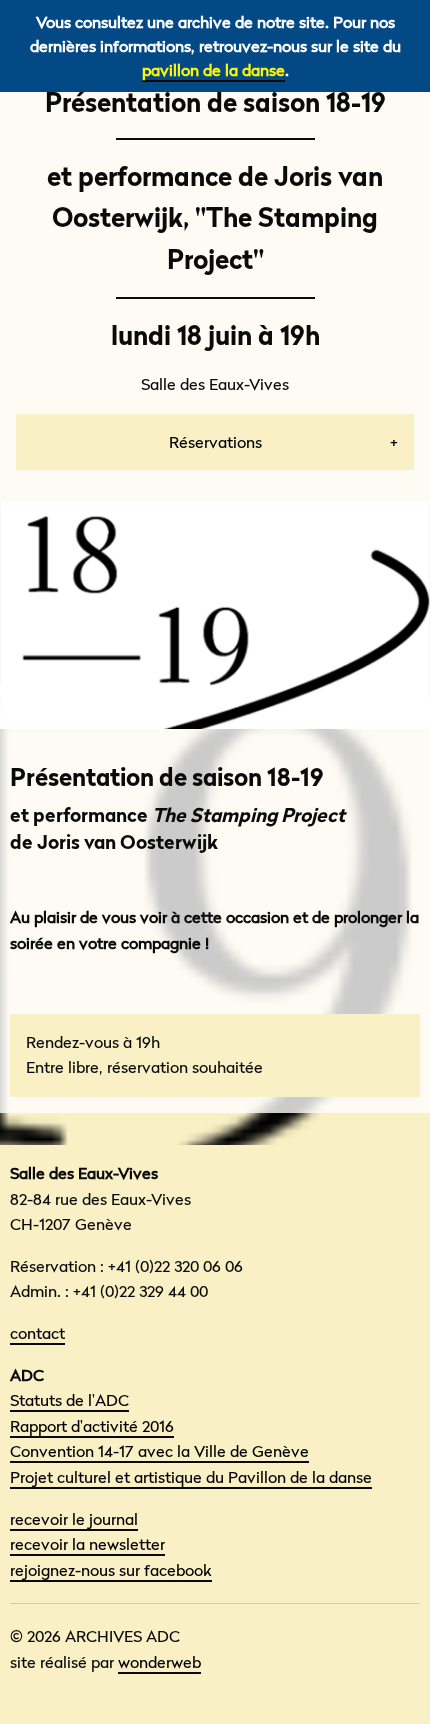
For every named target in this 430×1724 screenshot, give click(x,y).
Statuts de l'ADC (69, 1400)
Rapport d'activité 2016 (92, 1426)
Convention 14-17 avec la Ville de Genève (159, 1451)
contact (37, 1333)
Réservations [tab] (215, 442)
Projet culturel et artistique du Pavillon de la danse (191, 1477)
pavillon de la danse (213, 70)
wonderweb (159, 1662)
